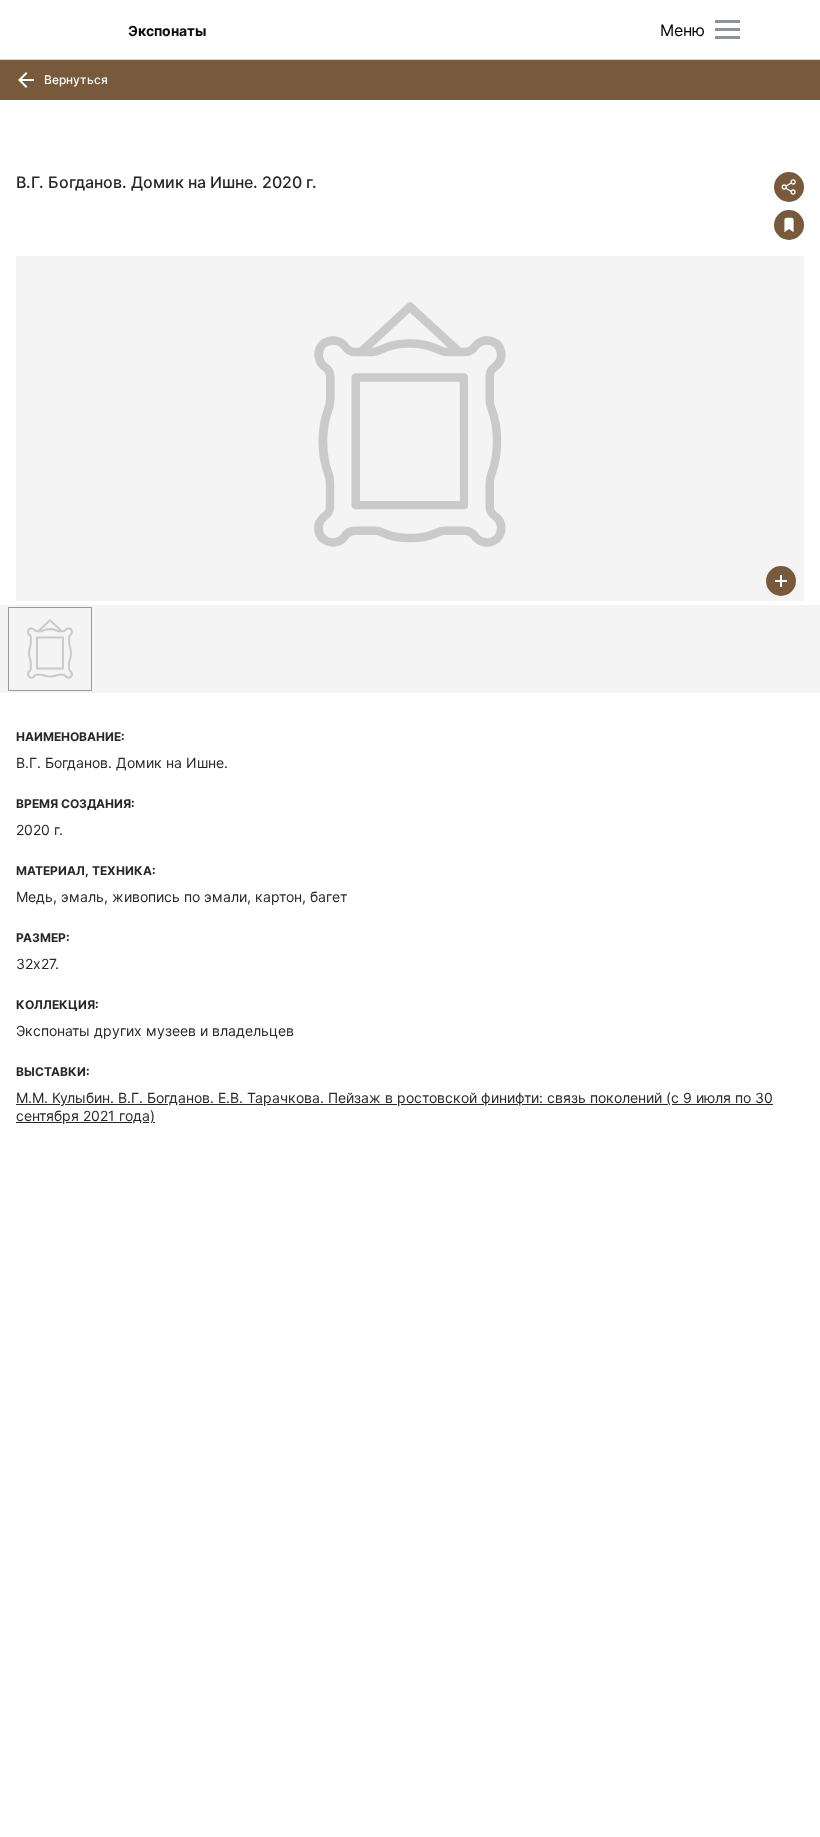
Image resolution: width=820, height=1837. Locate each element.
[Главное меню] (727, 29)
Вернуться (74, 79)
